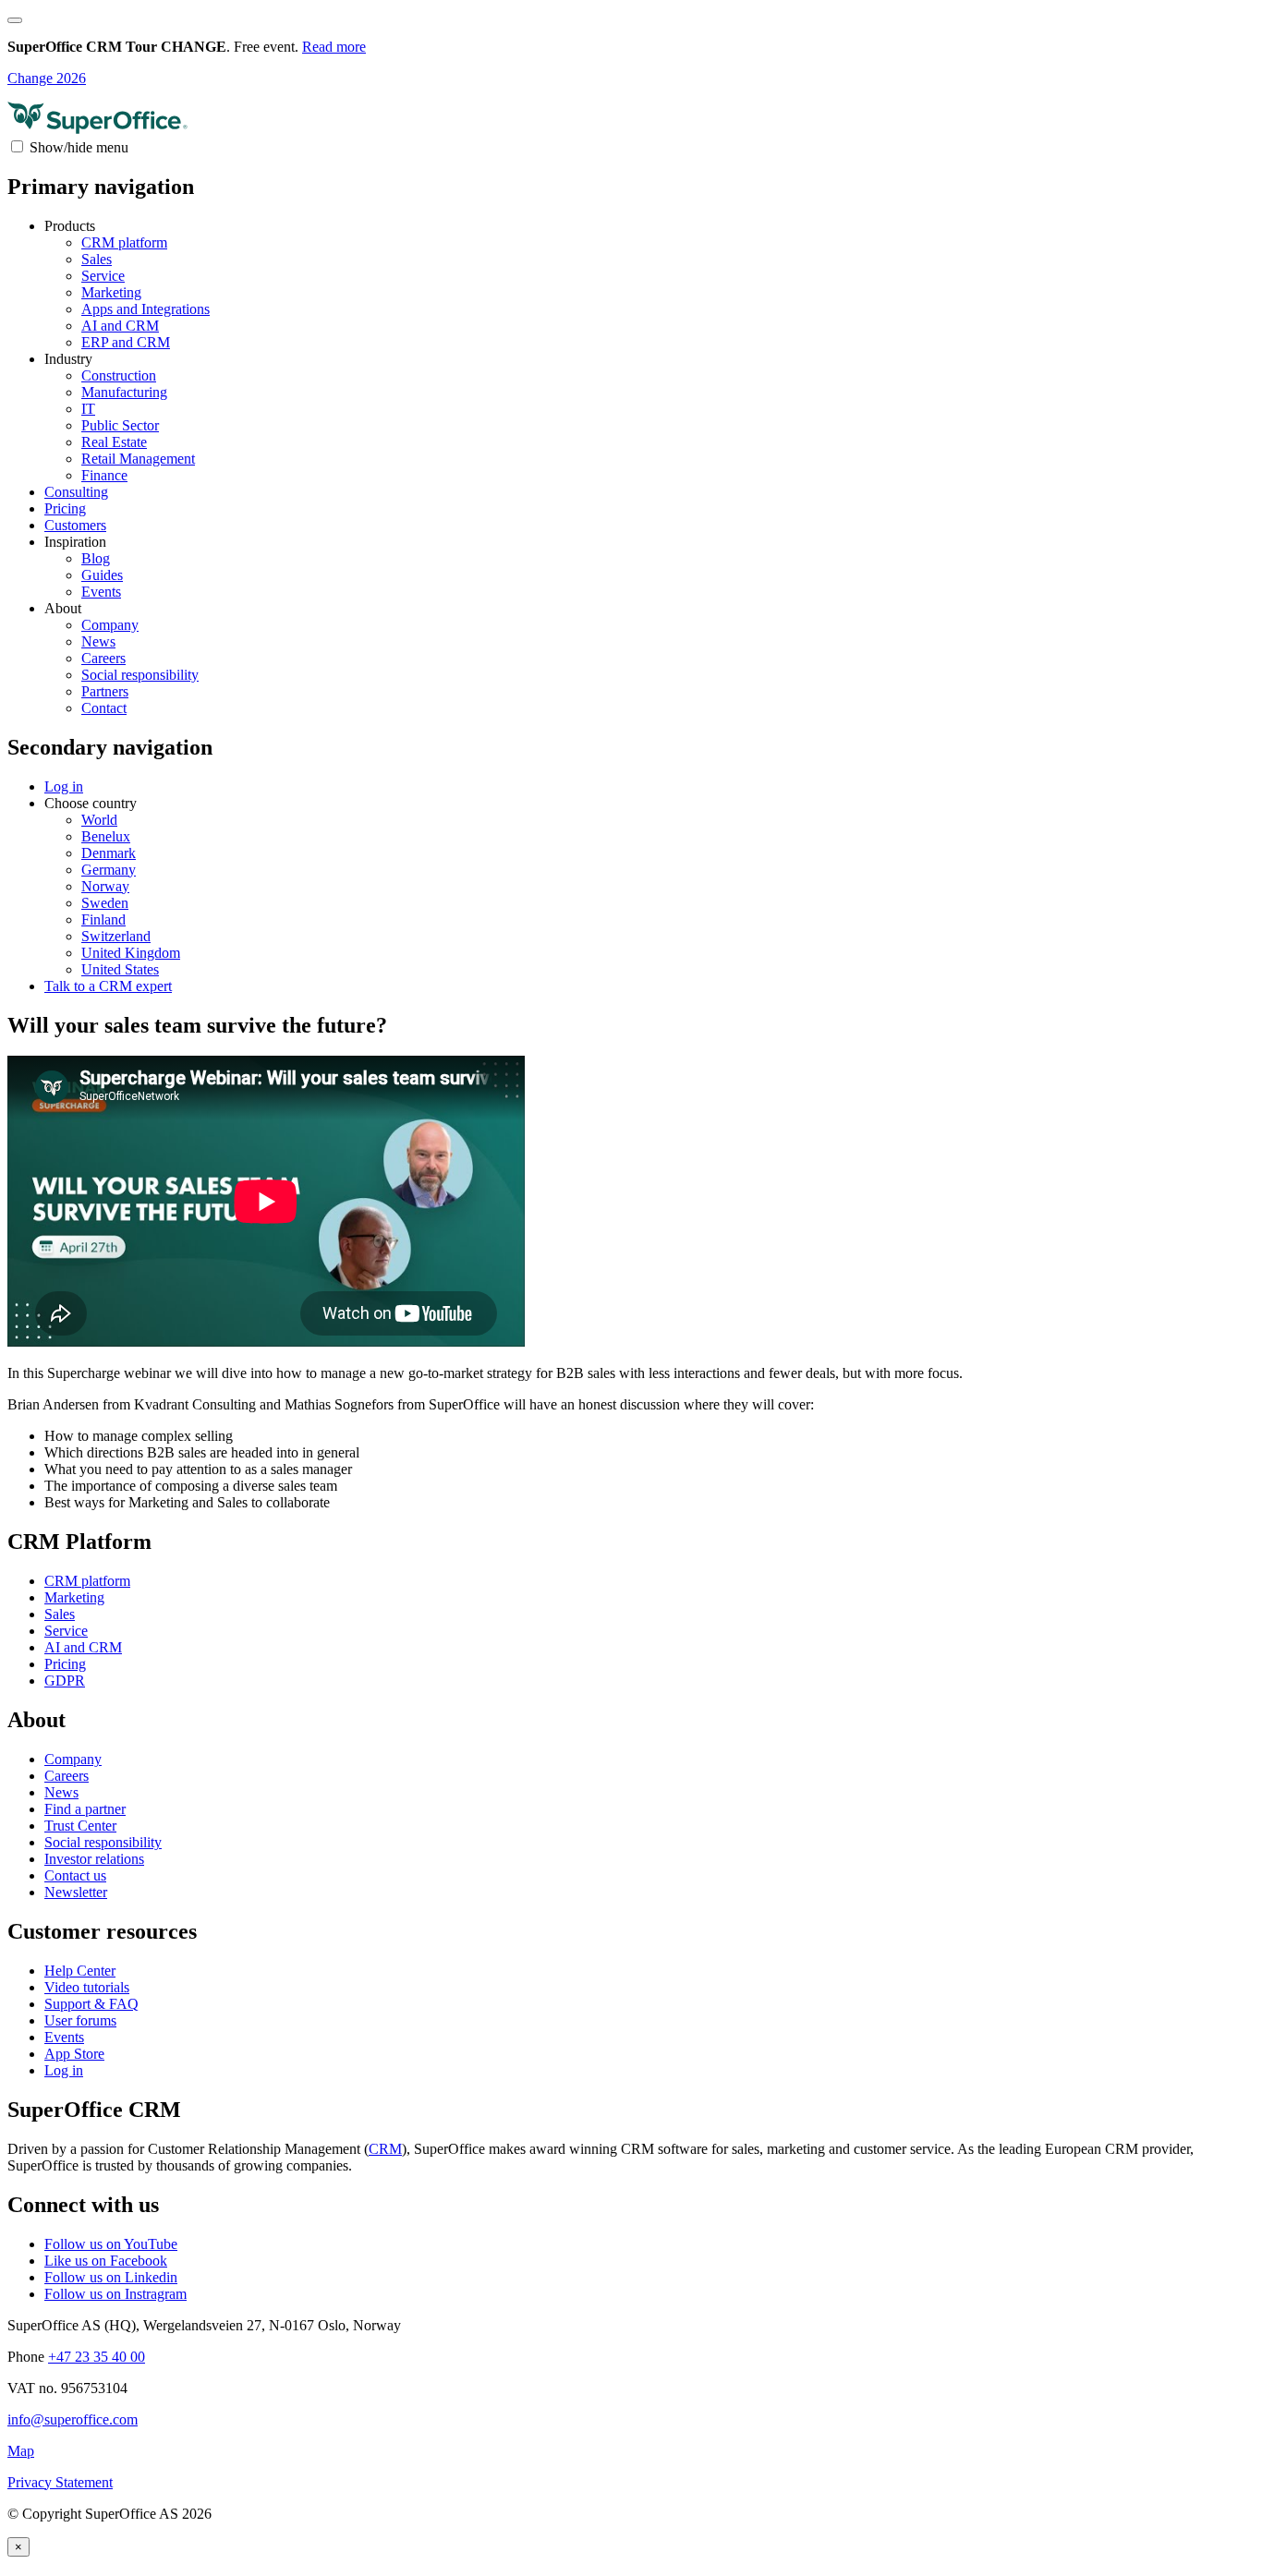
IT (88, 409)
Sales (97, 259)
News (98, 641)
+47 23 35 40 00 (97, 2357)
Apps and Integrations (146, 309)
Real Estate (114, 442)
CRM (385, 2149)
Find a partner (85, 1809)
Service (103, 276)
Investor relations (94, 1859)
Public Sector (120, 425)
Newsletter (76, 1892)
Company (110, 625)
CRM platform (124, 242)
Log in (64, 2070)
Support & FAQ (91, 2004)
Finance (104, 475)
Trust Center (80, 1826)
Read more (334, 47)
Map (21, 2451)
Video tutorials (87, 1987)
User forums (80, 2020)
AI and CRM (120, 326)
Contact (104, 708)
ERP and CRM (126, 342)
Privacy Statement (60, 2482)
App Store (74, 2054)
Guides (102, 575)
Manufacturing (124, 392)
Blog (96, 558)
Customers (75, 525)
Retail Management (138, 459)
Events (101, 592)
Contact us (75, 1875)
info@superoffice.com (73, 2419)
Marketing (111, 292)
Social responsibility (140, 675)
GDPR (65, 1681)
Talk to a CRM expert (108, 986)
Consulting (76, 492)
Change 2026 (47, 78)
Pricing (65, 508)
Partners (105, 691)
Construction (119, 375)
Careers (103, 658)
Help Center (80, 1971)
